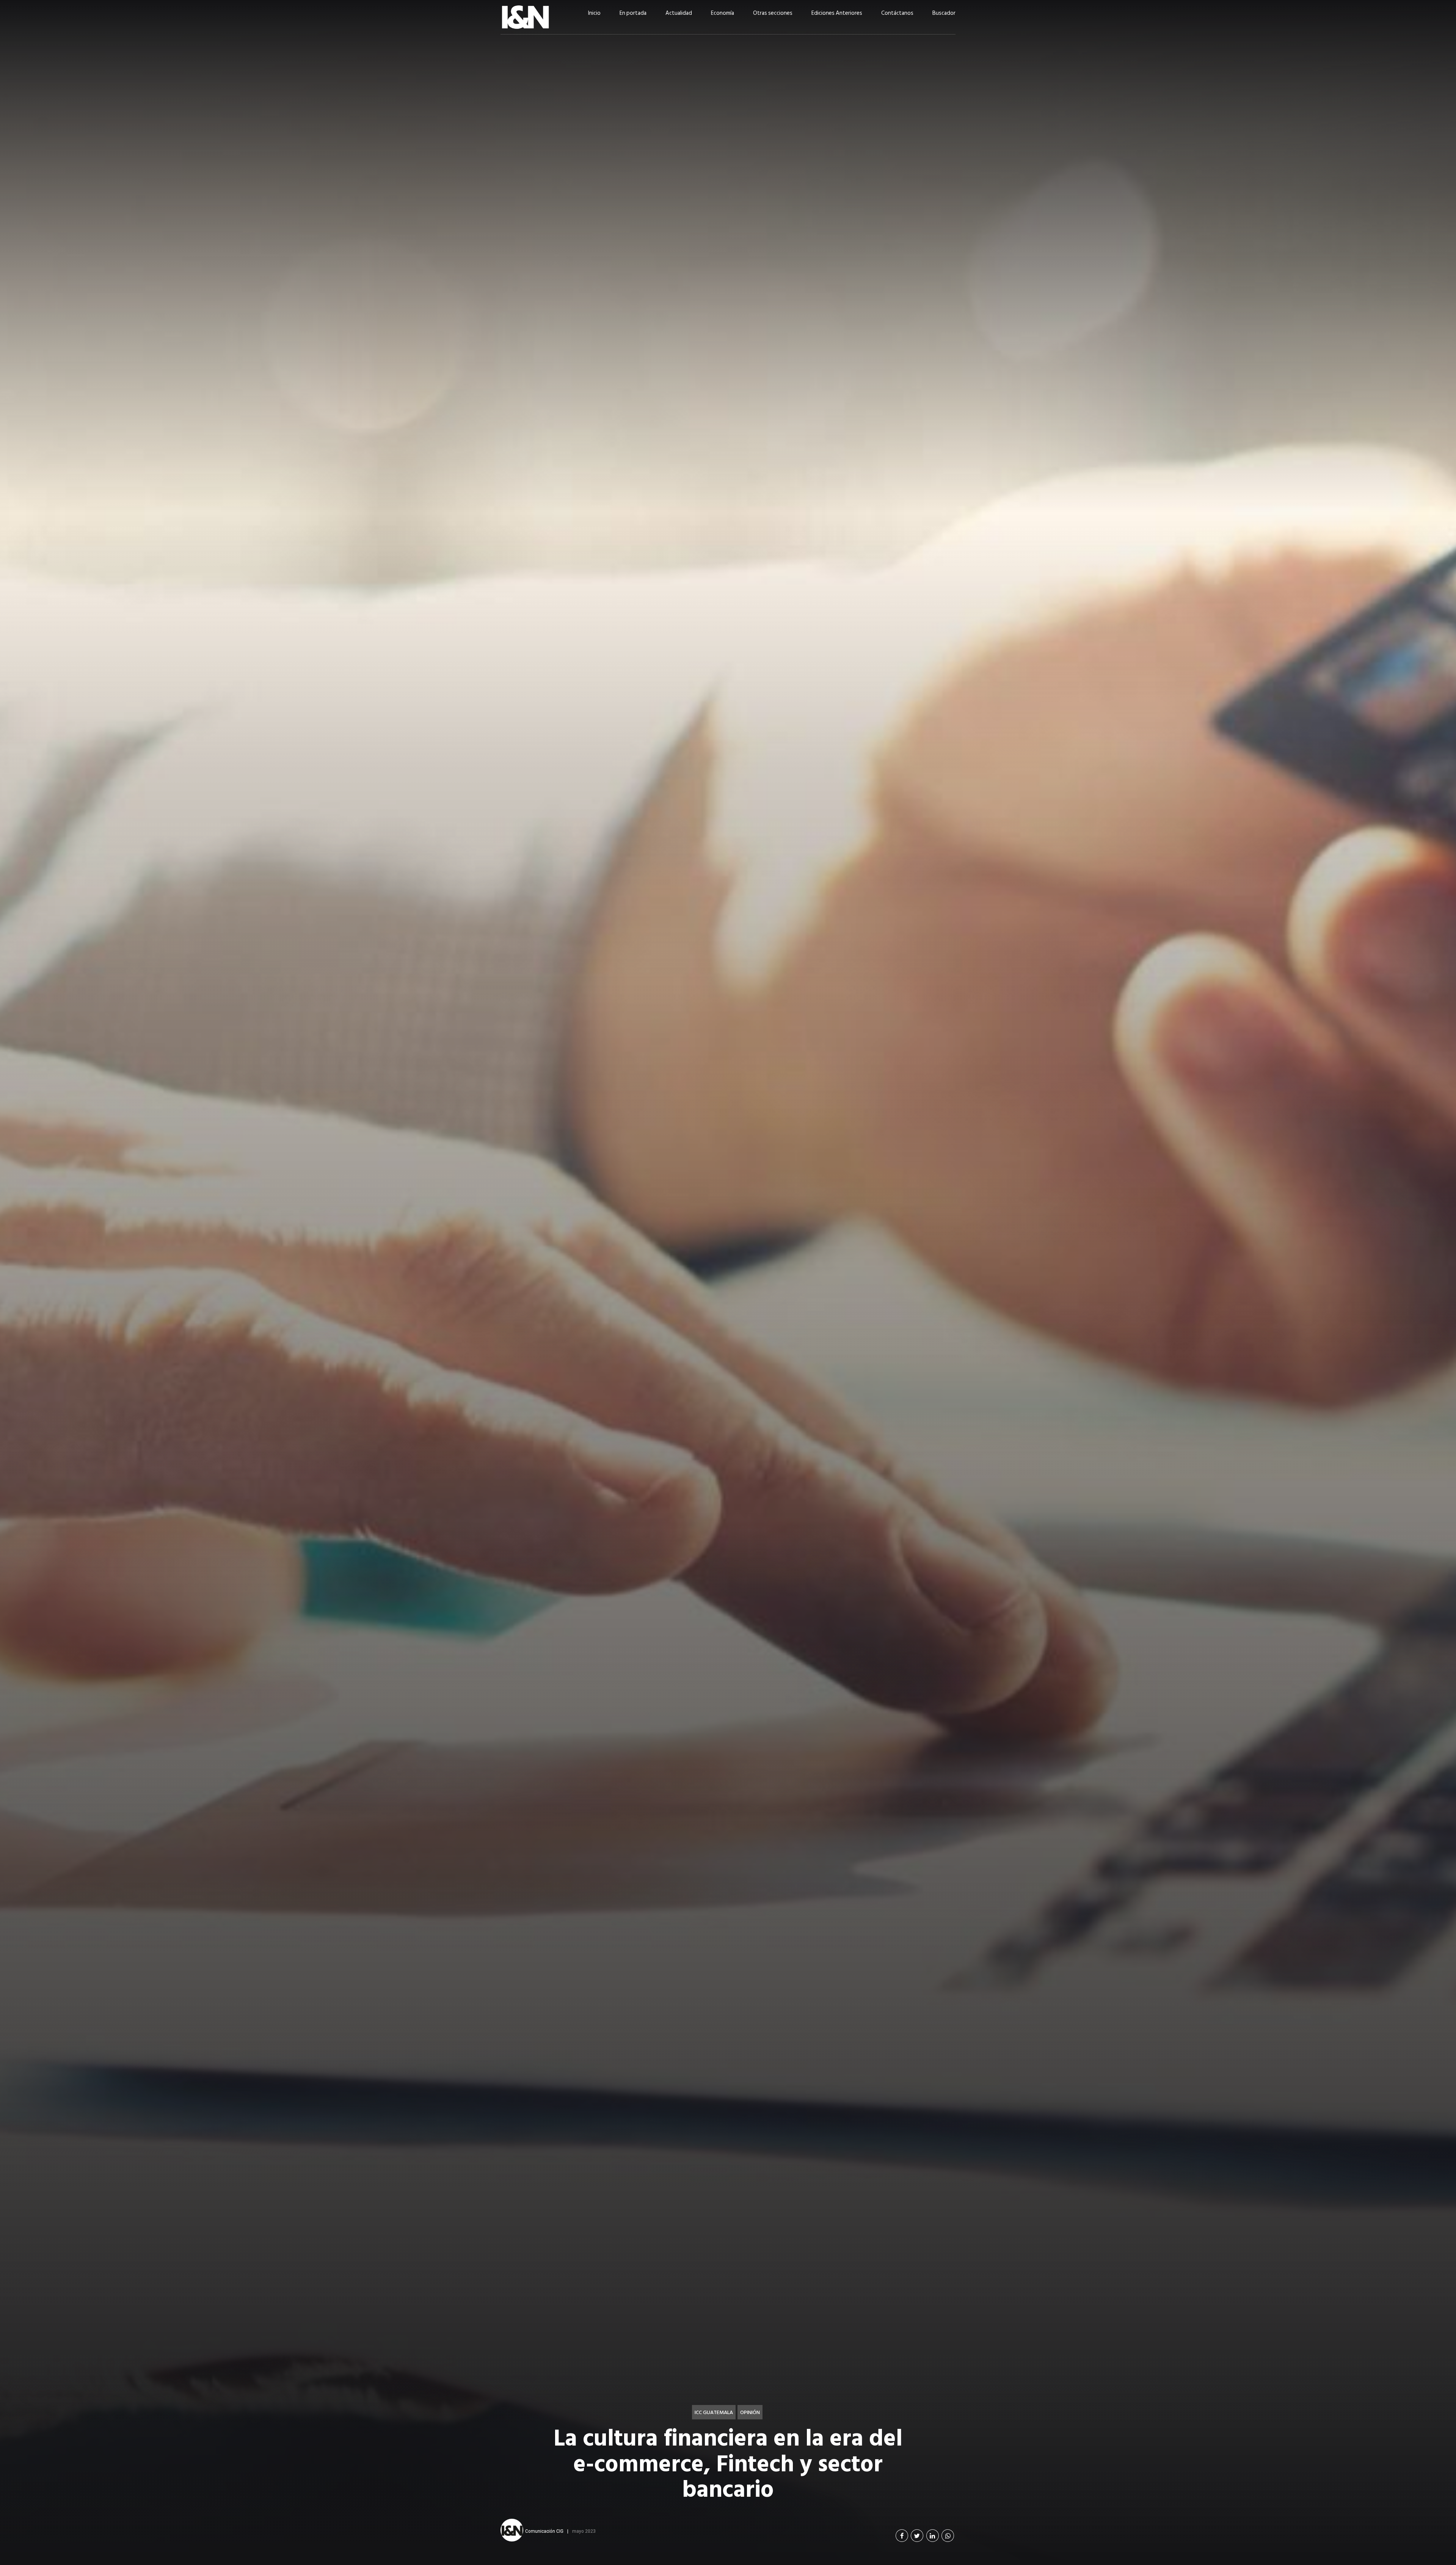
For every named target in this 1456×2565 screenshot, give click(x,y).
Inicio (594, 13)
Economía (723, 13)
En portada (633, 13)
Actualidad (679, 13)
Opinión (750, 2412)
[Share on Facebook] (902, 2536)
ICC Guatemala (714, 2412)
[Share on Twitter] (917, 2536)
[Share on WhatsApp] (948, 2536)
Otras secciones (773, 13)
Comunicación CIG (544, 2531)
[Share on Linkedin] (933, 2536)
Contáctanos (897, 13)
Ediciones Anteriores (837, 13)
